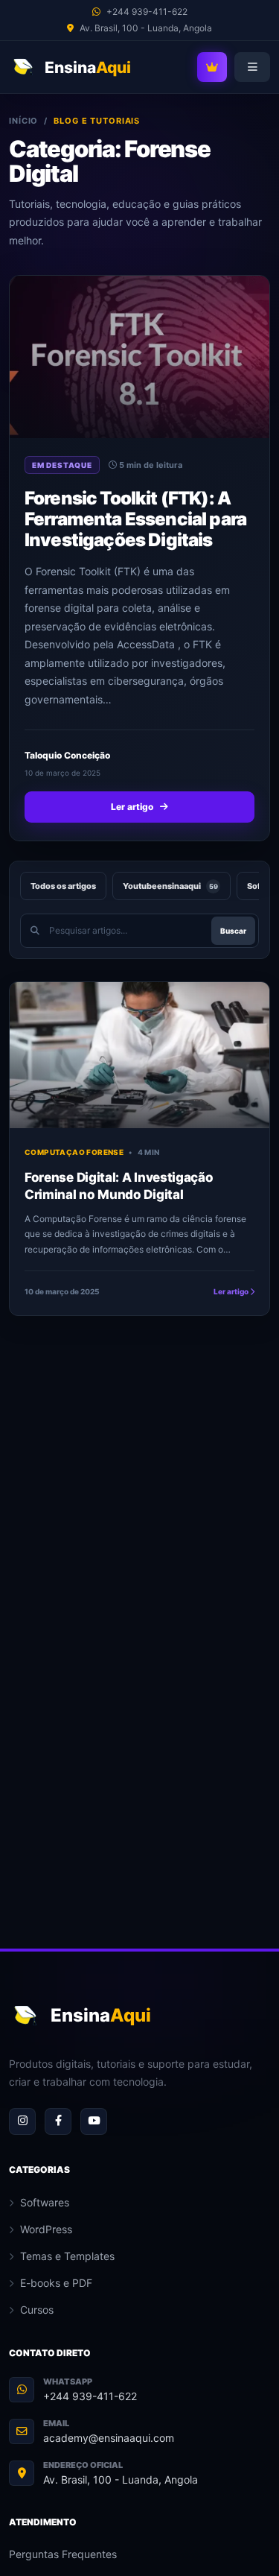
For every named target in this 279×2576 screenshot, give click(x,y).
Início (23, 121)
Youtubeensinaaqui (170, 886)
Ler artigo (132, 807)
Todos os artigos (63, 886)
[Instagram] (22, 2121)
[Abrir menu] (252, 67)
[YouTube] (94, 2121)
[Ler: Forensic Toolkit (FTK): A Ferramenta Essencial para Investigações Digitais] (139, 357)
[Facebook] (58, 2121)
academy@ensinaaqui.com (109, 2438)
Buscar (233, 931)
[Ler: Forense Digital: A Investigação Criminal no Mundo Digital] (139, 1055)
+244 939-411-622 (90, 2396)
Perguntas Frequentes (63, 2554)
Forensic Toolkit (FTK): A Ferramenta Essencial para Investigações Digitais (135, 519)
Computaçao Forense (74, 1152)
